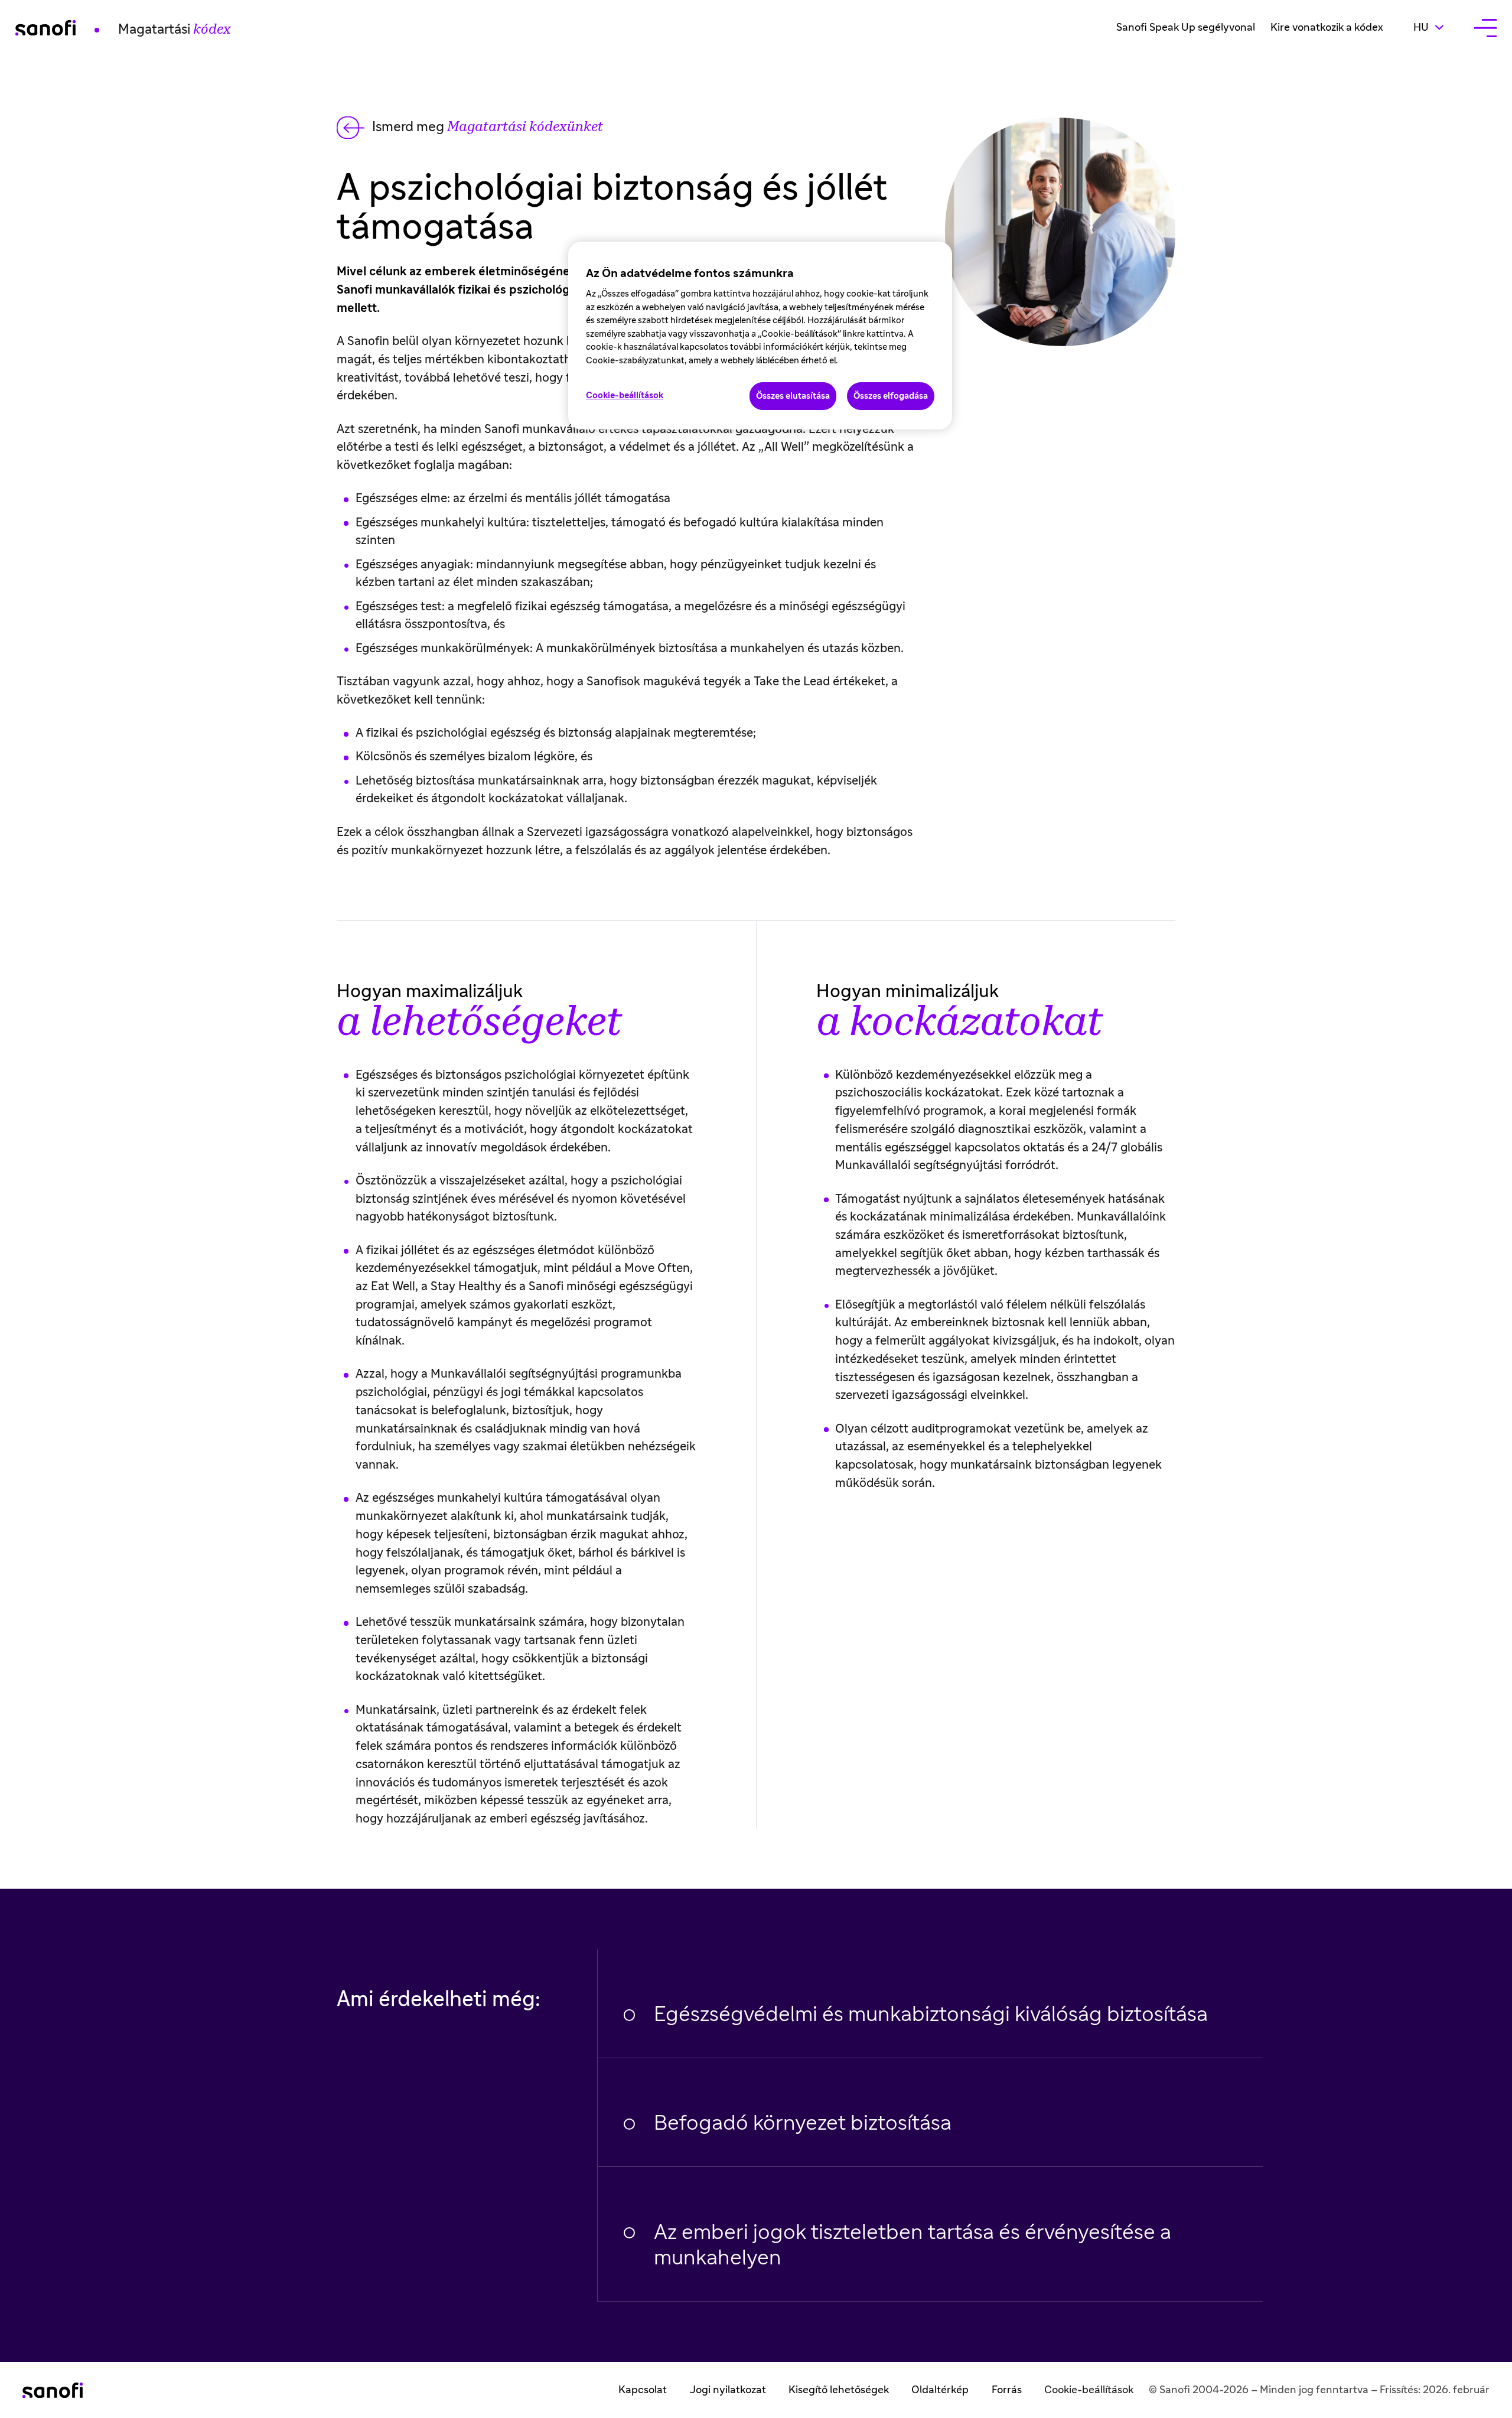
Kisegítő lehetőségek (839, 2390)
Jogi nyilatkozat (728, 2390)
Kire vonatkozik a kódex (1327, 28)
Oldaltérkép (940, 2390)
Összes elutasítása (793, 396)
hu (1436, 27)
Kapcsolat (643, 2390)
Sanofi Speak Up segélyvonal (1186, 28)
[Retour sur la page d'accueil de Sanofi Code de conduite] (53, 2390)
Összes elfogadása (891, 396)
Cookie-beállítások (1089, 2390)
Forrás (1007, 2390)
